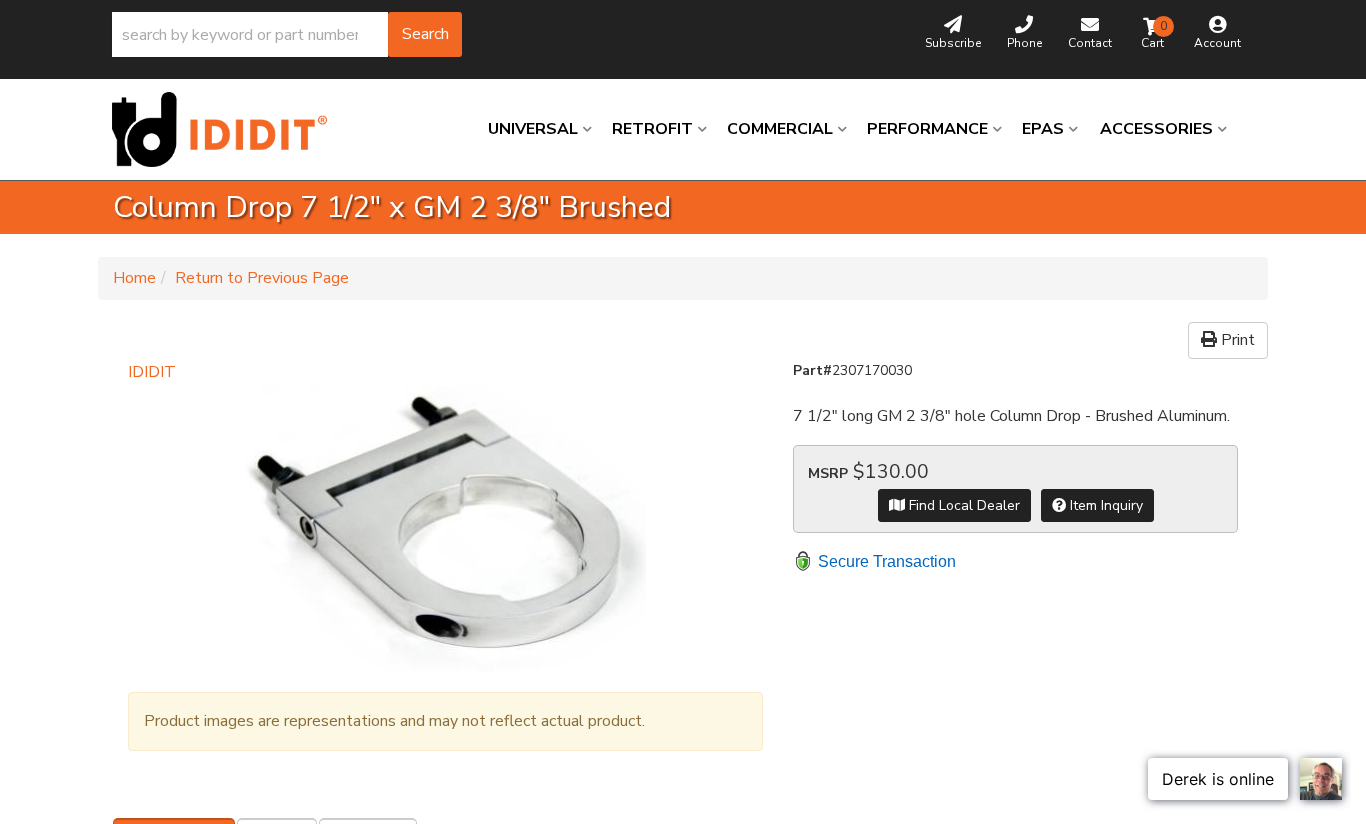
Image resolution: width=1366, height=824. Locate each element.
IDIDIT (152, 372)
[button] (287, 34)
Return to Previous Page (262, 278)
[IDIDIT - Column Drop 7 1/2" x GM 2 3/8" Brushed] (445, 529)
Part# (812, 370)
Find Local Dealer (962, 505)
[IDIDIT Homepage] (227, 129)
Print (1236, 340)
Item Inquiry (1104, 505)
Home (134, 278)
